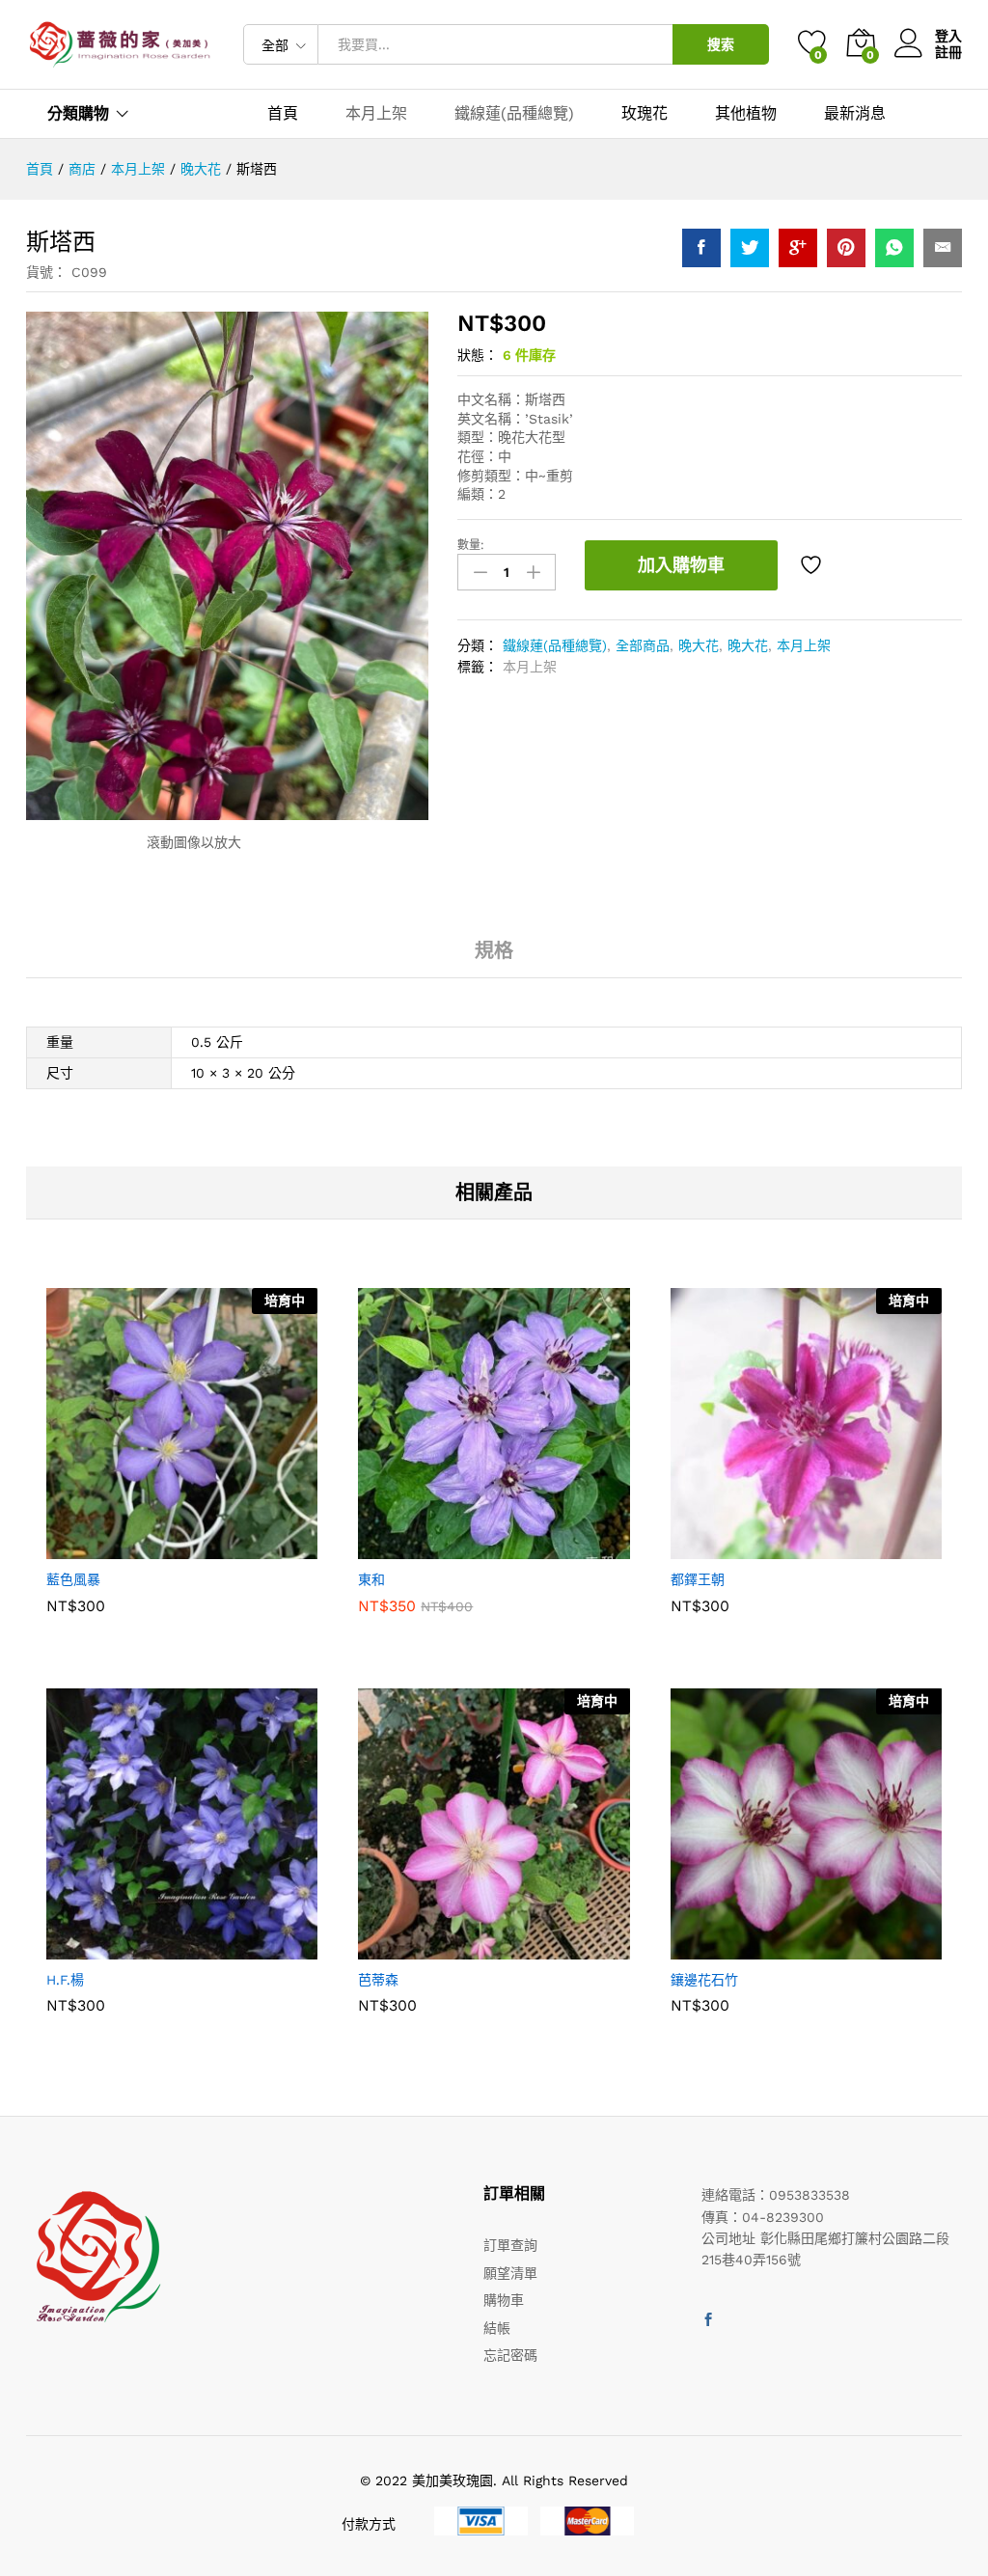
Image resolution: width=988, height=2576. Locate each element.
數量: (471, 545)
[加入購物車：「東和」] (447, 1548)
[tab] (494, 959)
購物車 (504, 2300)
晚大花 (699, 645)
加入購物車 (681, 565)
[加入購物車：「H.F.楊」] (135, 1948)
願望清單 (510, 2273)
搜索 (721, 44)
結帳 (497, 2328)
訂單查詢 (510, 2245)
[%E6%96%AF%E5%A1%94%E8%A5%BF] (750, 248)
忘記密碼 (510, 2355)
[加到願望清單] (813, 565)
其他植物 (746, 114)
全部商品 (643, 645)
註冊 (948, 52)
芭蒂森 (378, 1980)
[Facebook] (708, 2320)
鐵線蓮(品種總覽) (514, 114)
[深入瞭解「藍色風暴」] (135, 1548)
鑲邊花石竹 (704, 1980)
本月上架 (376, 114)
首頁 (283, 114)
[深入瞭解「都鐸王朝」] (758, 1548)
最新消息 (855, 114)
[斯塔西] (701, 248)
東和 (371, 1579)
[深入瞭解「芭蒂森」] (447, 1948)
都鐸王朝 (698, 1579)
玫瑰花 (645, 114)
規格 (494, 950)
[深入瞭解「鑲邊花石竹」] (758, 1948)
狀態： (478, 355)
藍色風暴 (73, 1579)
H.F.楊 (65, 1980)
